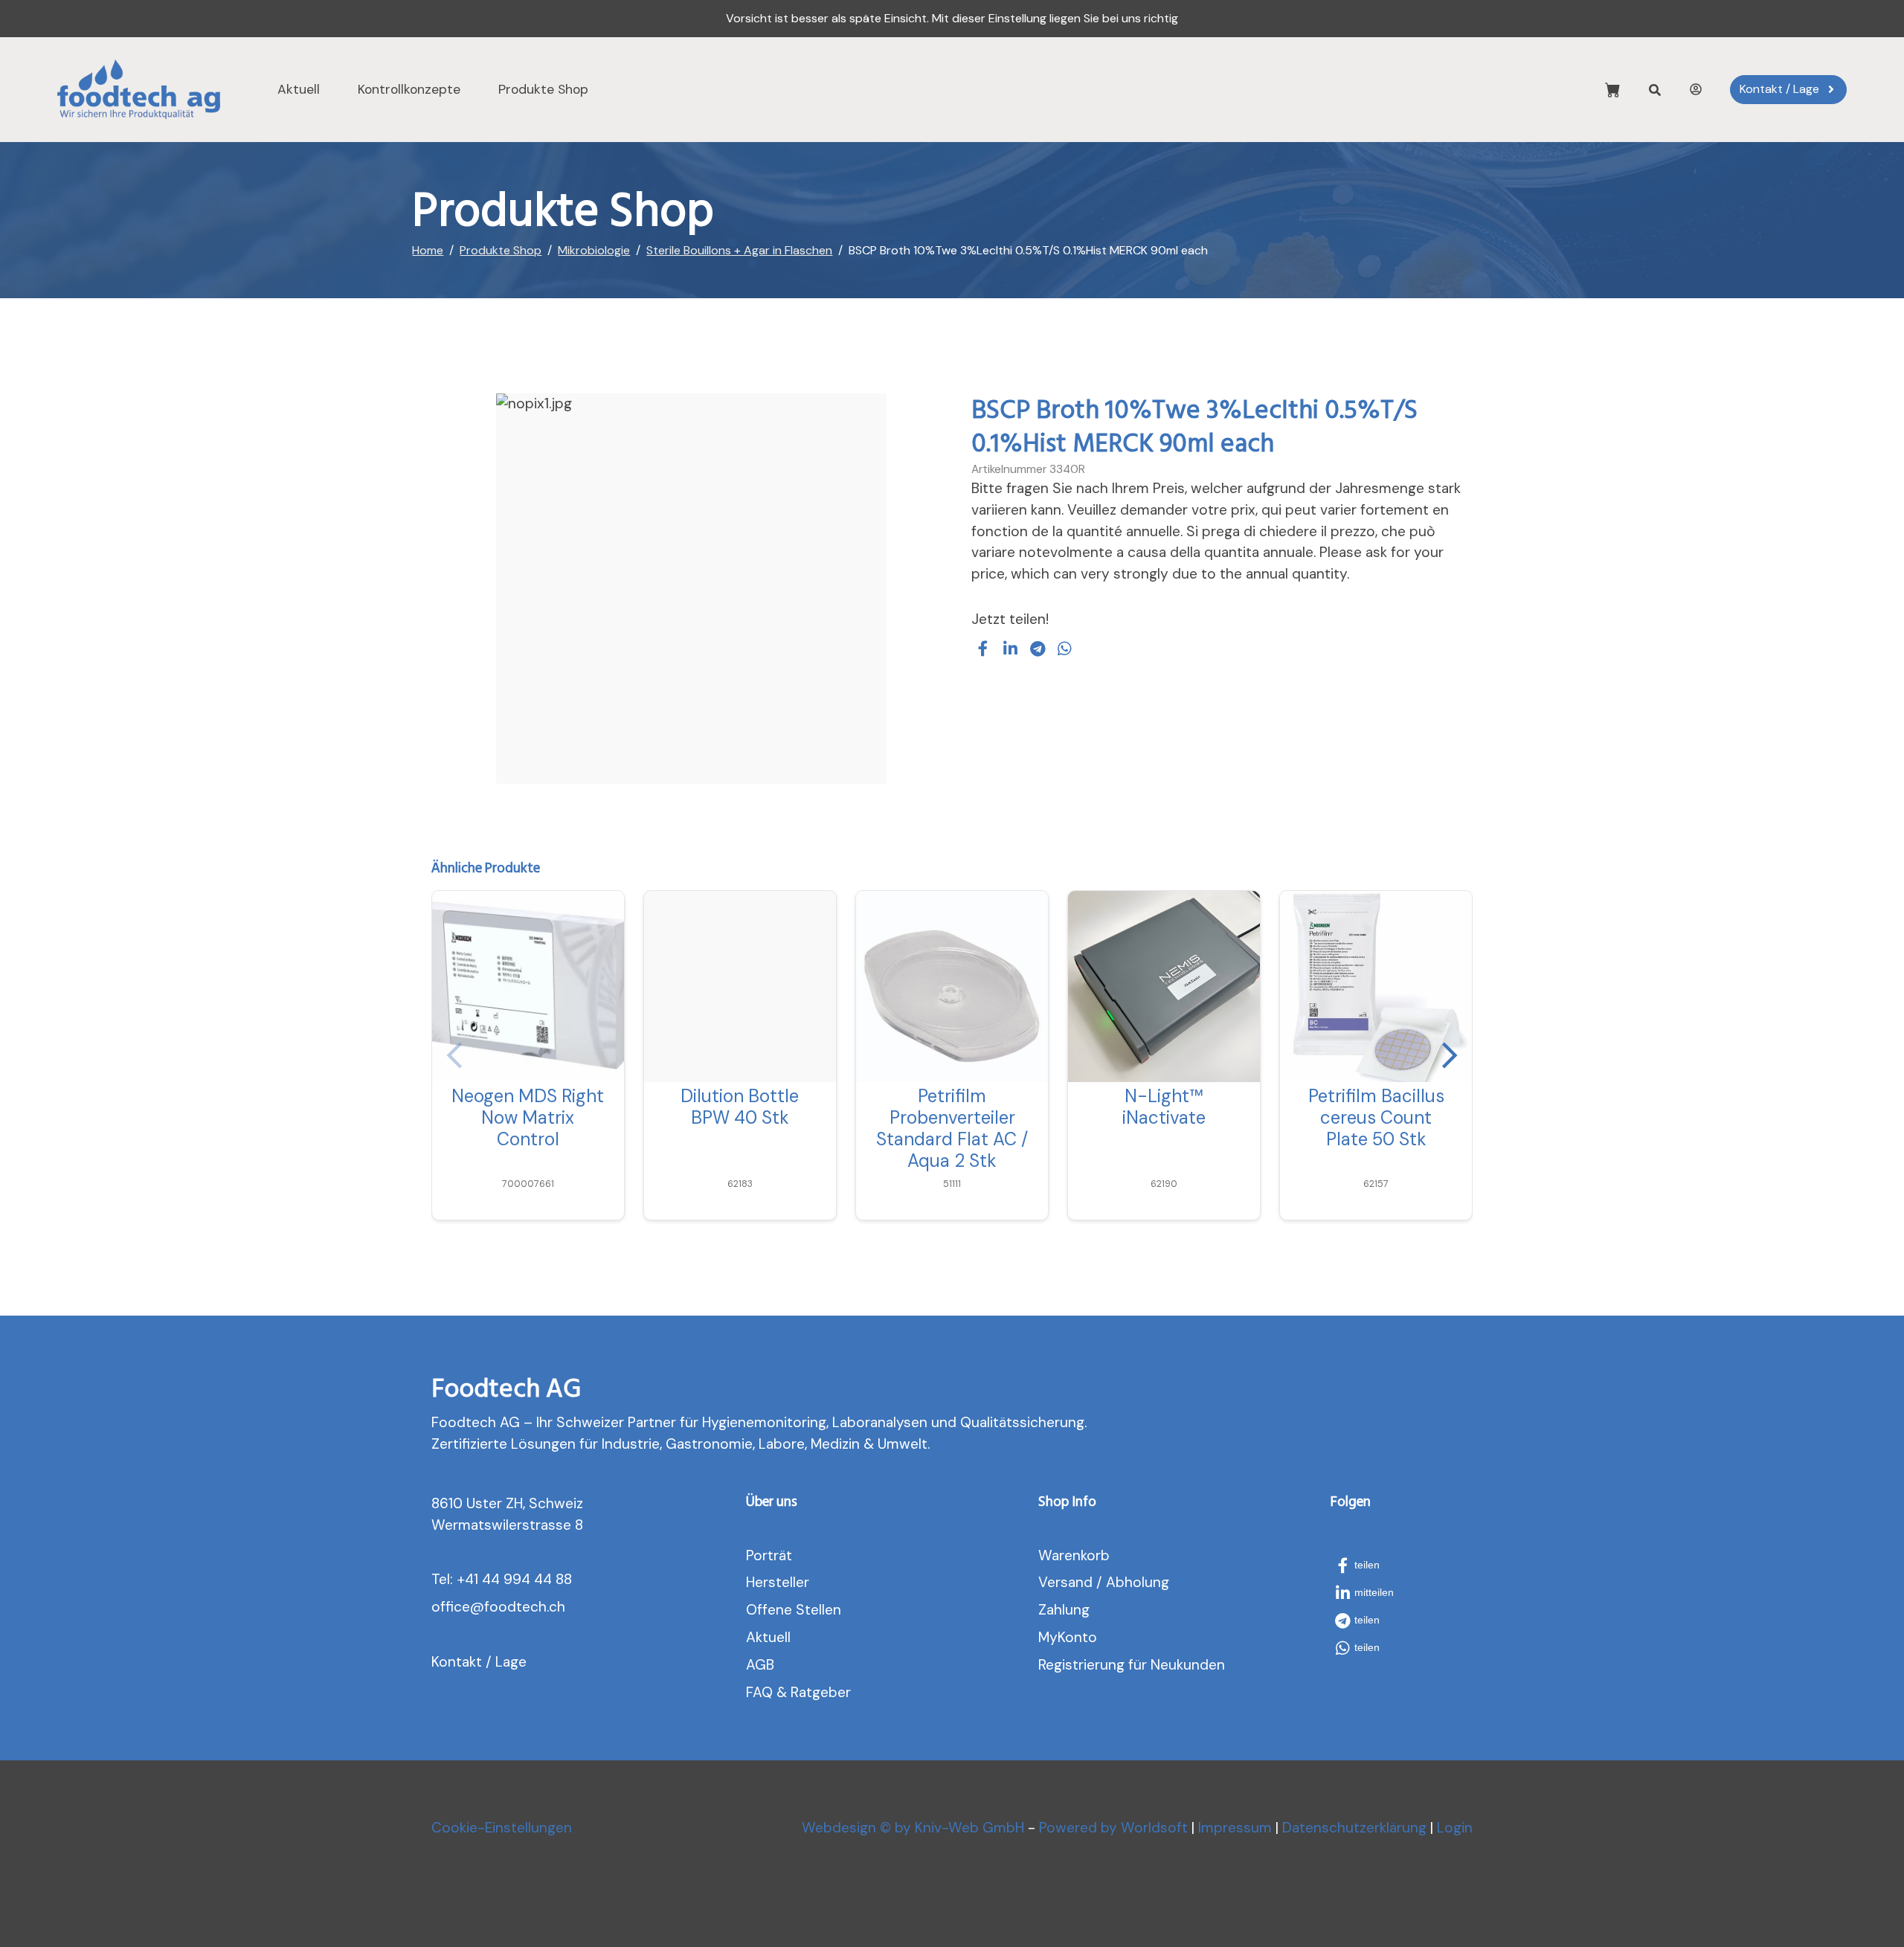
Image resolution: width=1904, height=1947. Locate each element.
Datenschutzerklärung (1354, 1828)
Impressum (1235, 1828)
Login (1455, 1828)
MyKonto (1068, 1637)
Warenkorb (1074, 1555)
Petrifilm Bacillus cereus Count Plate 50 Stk (1376, 1117)
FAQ (759, 1692)
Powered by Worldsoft (1113, 1828)
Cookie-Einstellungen (502, 1828)
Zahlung (1064, 1610)
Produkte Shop (543, 89)
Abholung (1138, 1582)
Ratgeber (821, 1692)
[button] (983, 649)
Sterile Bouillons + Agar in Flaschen (739, 250)
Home (428, 250)
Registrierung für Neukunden (1132, 1665)
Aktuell (299, 89)
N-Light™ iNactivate (1164, 1107)
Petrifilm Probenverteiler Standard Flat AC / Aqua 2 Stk (952, 1128)
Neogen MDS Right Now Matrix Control (528, 1117)
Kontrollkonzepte (409, 89)
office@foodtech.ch (498, 1607)
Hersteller (778, 1582)
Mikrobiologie (594, 250)
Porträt (769, 1555)
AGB (760, 1665)
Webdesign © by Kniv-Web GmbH (913, 1828)
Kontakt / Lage (479, 1662)
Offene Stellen (794, 1610)
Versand (1065, 1582)
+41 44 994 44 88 (514, 1579)
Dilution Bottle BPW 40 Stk (740, 1107)
